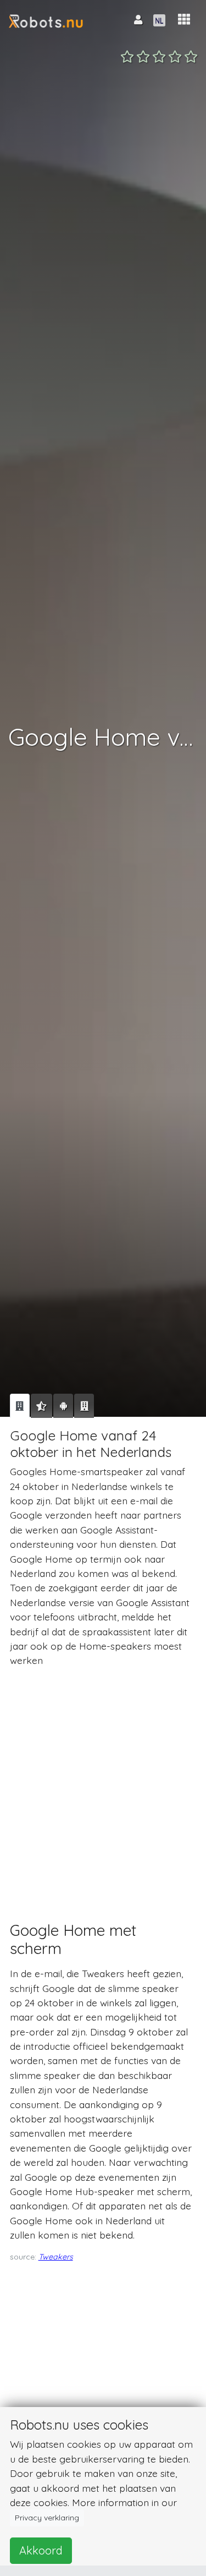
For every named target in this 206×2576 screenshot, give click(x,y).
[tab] (20, 1406)
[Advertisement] (103, 1784)
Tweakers (56, 2257)
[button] (184, 20)
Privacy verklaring (47, 2518)
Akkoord (41, 2550)
